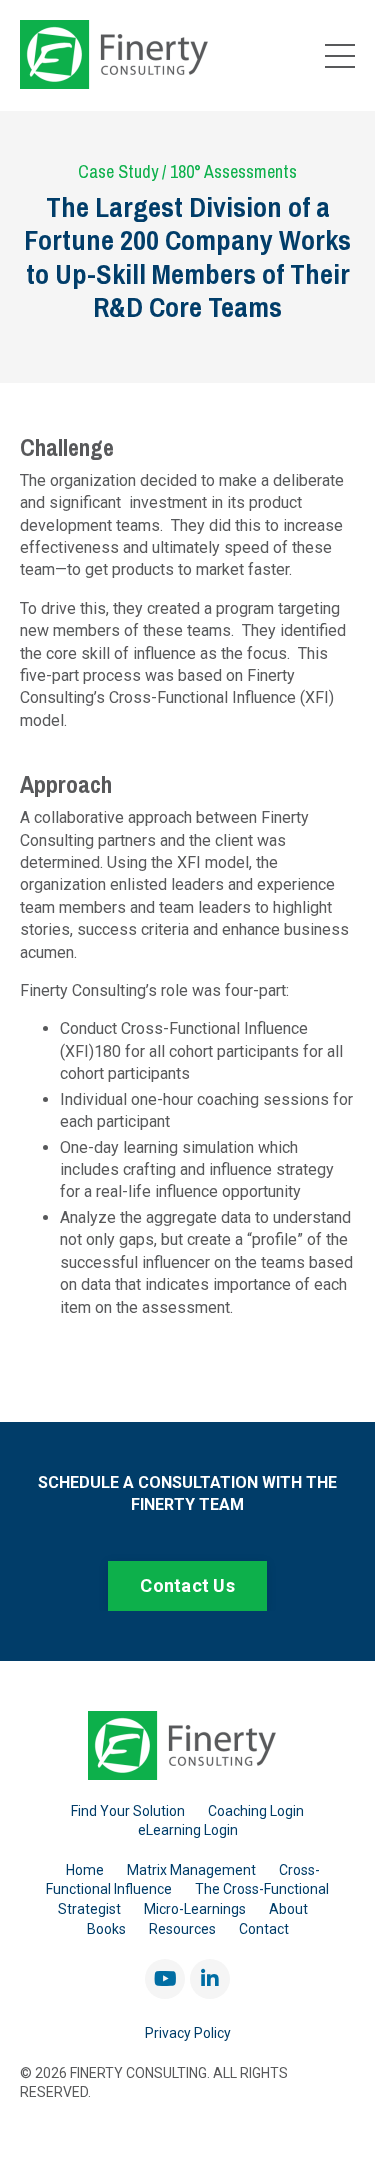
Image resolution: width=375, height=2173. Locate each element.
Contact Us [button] (187, 1585)
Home (85, 1870)
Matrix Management (191, 1870)
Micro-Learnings (195, 1909)
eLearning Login (188, 1830)
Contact (264, 1929)
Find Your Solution (128, 1811)
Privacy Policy (188, 2033)
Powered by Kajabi (188, 2122)
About (288, 1909)
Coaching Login (256, 1811)
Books (106, 1929)
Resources (182, 1929)
